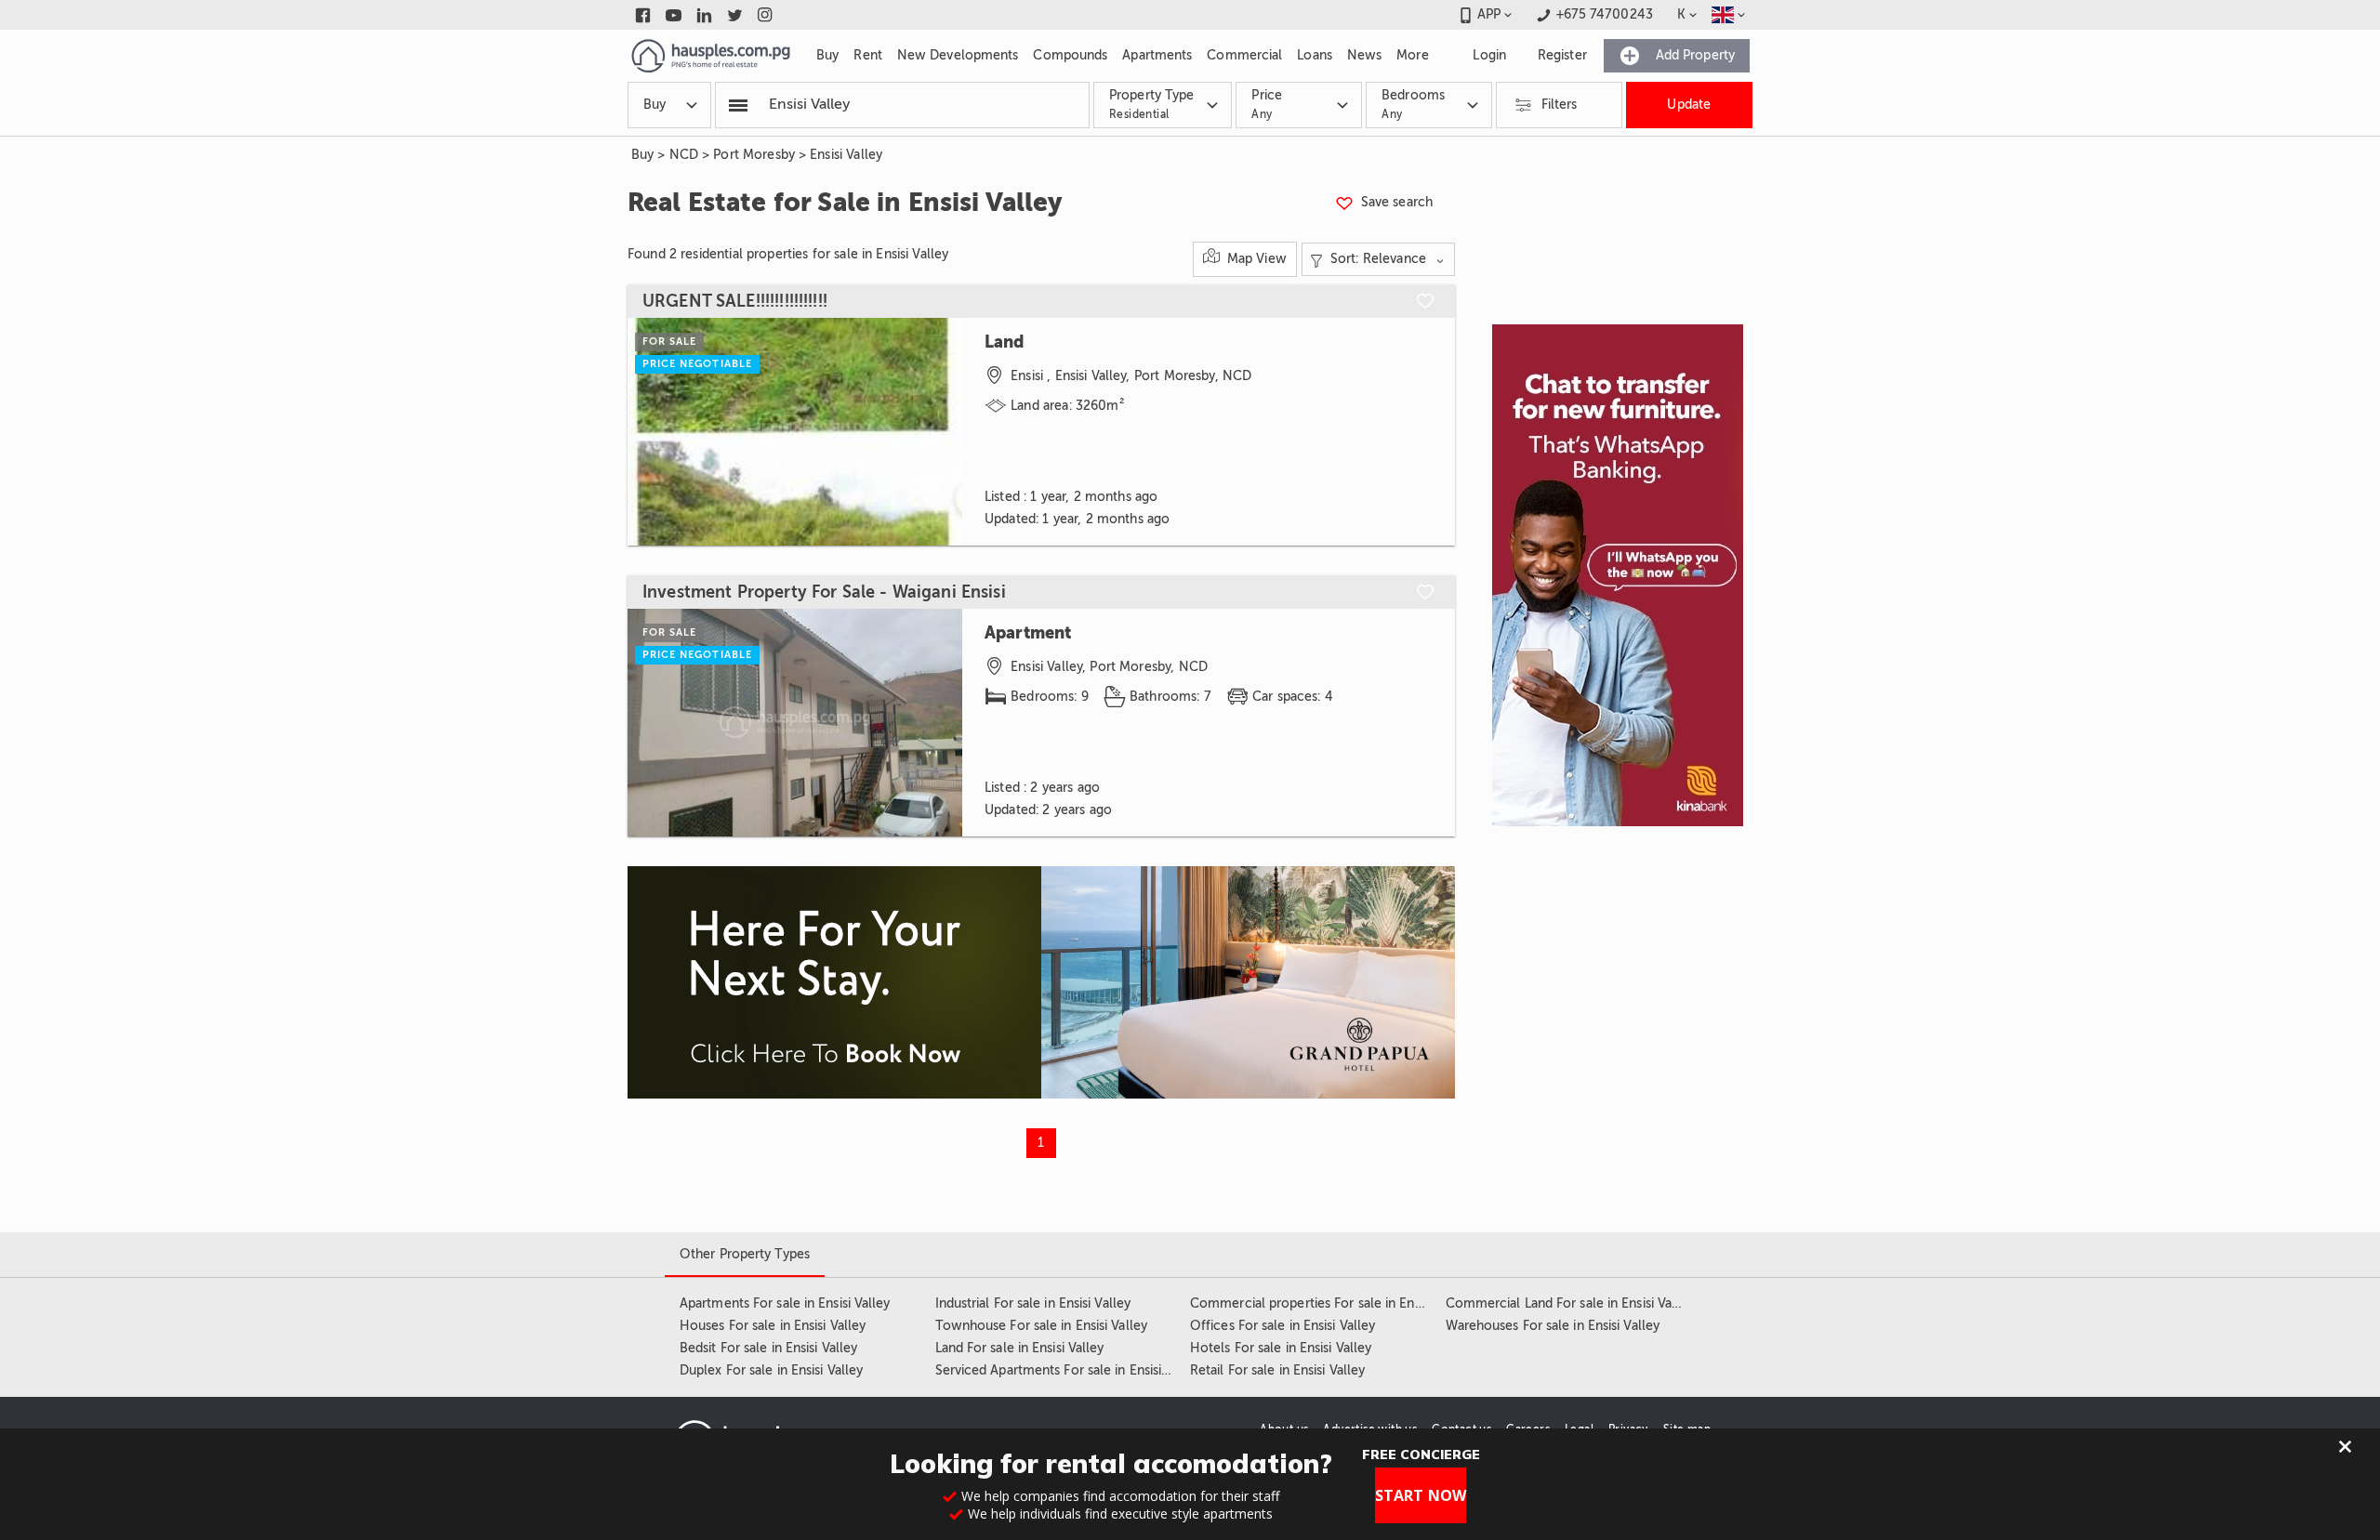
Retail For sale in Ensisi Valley (1277, 1370)
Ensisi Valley (846, 155)
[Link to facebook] (643, 15)
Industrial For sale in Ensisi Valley (1033, 1303)
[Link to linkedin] (704, 15)
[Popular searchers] (738, 105)
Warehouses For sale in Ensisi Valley (1553, 1326)
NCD (684, 155)
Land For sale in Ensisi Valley (1020, 1348)
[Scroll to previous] (657, 432)
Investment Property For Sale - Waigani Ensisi (824, 592)
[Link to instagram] (766, 15)
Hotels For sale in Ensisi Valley (1281, 1348)
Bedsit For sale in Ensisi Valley (768, 1348)
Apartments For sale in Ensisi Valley (785, 1303)
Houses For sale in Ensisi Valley (773, 1326)
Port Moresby (754, 155)
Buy (642, 155)
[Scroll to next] (932, 432)
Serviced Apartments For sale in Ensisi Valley (1069, 1370)
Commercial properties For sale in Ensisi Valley (1331, 1303)
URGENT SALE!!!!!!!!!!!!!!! (735, 301)
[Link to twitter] (735, 15)
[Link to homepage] (711, 56)
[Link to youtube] (674, 15)
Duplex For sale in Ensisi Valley (771, 1370)
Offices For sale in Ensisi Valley (1283, 1326)
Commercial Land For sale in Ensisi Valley (1570, 1303)
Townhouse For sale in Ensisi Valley (1042, 1326)
